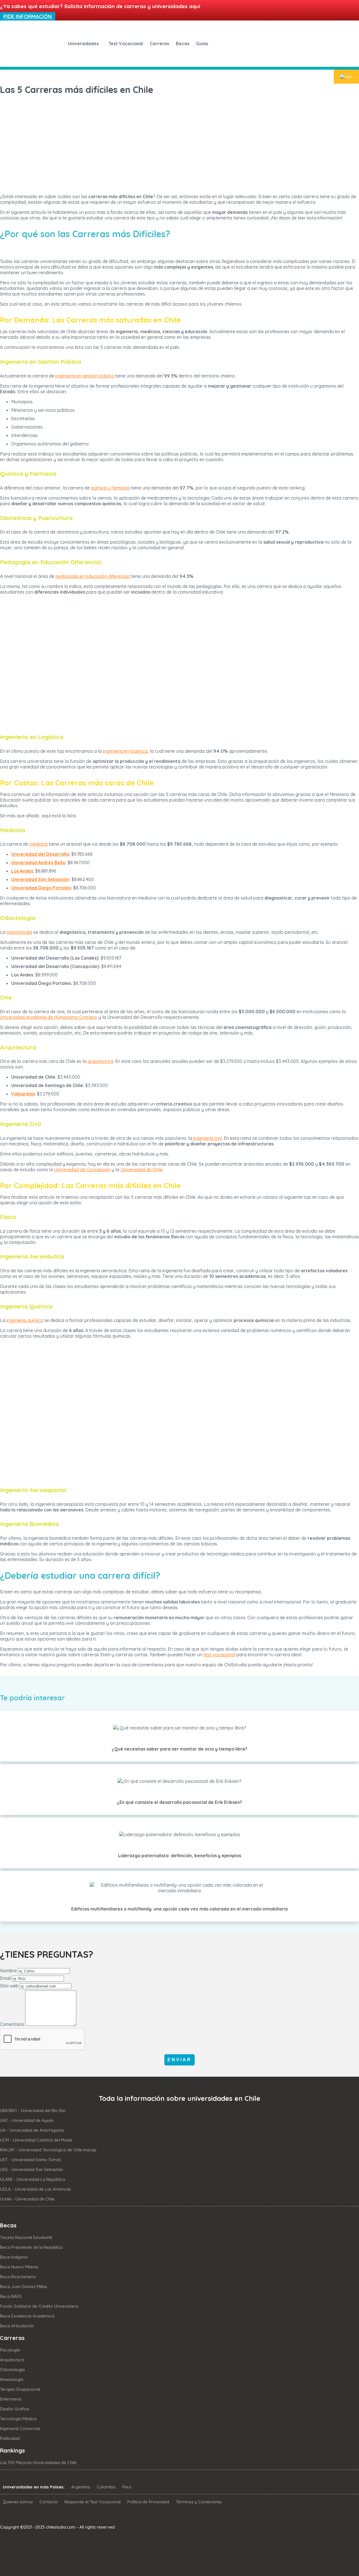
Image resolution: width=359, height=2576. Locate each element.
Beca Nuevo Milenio (19, 2267)
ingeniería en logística (125, 751)
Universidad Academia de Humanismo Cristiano (49, 1017)
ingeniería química (25, 1320)
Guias (202, 44)
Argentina (81, 2487)
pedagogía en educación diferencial (93, 576)
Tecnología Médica (18, 2419)
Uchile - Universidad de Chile (27, 2199)
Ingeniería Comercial (20, 2429)
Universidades (83, 44)
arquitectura (100, 1061)
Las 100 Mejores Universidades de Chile (38, 2462)
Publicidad (10, 2438)
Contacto (49, 2502)
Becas (183, 44)
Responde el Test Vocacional (93, 2502)
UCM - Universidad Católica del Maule (36, 2140)
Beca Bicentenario (18, 2277)
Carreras (159, 44)
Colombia (106, 2487)
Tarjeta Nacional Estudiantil (26, 2237)
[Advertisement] (179, 140)
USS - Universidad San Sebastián (32, 2169)
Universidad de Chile (141, 1170)
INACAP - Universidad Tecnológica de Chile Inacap (48, 2150)
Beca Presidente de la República (31, 2247)
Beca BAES (11, 2296)
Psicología (10, 2350)
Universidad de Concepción (82, 1170)
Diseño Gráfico (15, 2409)
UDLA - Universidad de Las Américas (35, 2189)
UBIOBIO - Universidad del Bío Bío (33, 2111)
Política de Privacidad (148, 2502)
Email (5, 1978)
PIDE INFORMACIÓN (28, 16)
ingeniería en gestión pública (85, 376)
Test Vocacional (126, 44)
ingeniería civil (207, 1138)
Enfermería (11, 2399)
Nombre (8, 1971)
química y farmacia (110, 488)
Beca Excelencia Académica (27, 2316)
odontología (19, 932)
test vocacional (219, 1655)
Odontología (12, 2370)
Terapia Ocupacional (20, 2389)
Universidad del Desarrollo (40, 854)
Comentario (12, 2024)
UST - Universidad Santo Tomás (31, 2160)
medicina (39, 844)
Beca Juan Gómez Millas (24, 2286)
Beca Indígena (14, 2257)
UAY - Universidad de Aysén (27, 2120)
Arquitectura (12, 2360)
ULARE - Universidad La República (33, 2179)
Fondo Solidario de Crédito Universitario (39, 2306)
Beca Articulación (17, 2326)
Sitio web (9, 1986)
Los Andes (22, 871)
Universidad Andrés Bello (38, 863)
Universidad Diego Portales (41, 888)
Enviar (179, 2060)
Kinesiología (12, 2379)
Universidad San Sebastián (40, 879)
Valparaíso (23, 1094)
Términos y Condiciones (199, 2502)
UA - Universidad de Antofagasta (32, 2130)
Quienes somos (18, 2502)
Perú (127, 2487)
